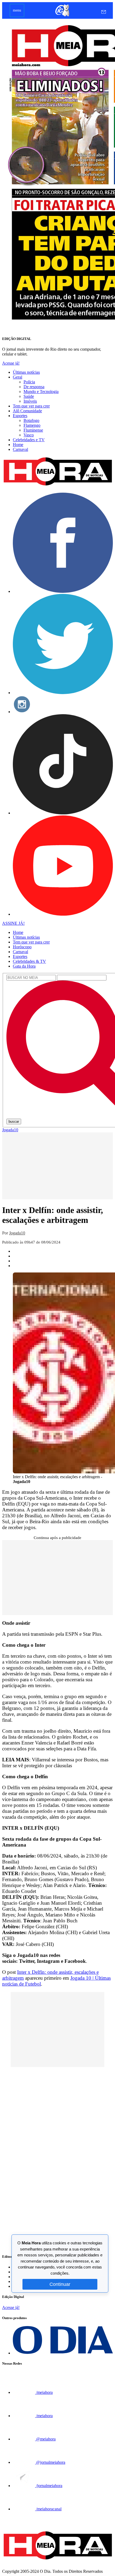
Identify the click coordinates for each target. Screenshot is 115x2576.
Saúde (29, 396)
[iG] (62, 16)
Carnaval (20, 449)
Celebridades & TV (29, 961)
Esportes (20, 416)
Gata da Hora (24, 966)
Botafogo (31, 420)
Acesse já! (11, 363)
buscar (14, 1122)
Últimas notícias (26, 372)
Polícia (29, 382)
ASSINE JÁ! (13, 923)
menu (17, 10)
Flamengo (32, 425)
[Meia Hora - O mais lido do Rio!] (57, 486)
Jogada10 (10, 1130)
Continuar (60, 2284)
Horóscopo (22, 947)
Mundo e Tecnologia (41, 392)
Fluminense (33, 430)
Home (18, 445)
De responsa (34, 387)
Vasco (29, 435)
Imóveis (30, 401)
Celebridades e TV (29, 440)
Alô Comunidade (27, 411)
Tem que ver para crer (31, 406)
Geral (18, 377)
